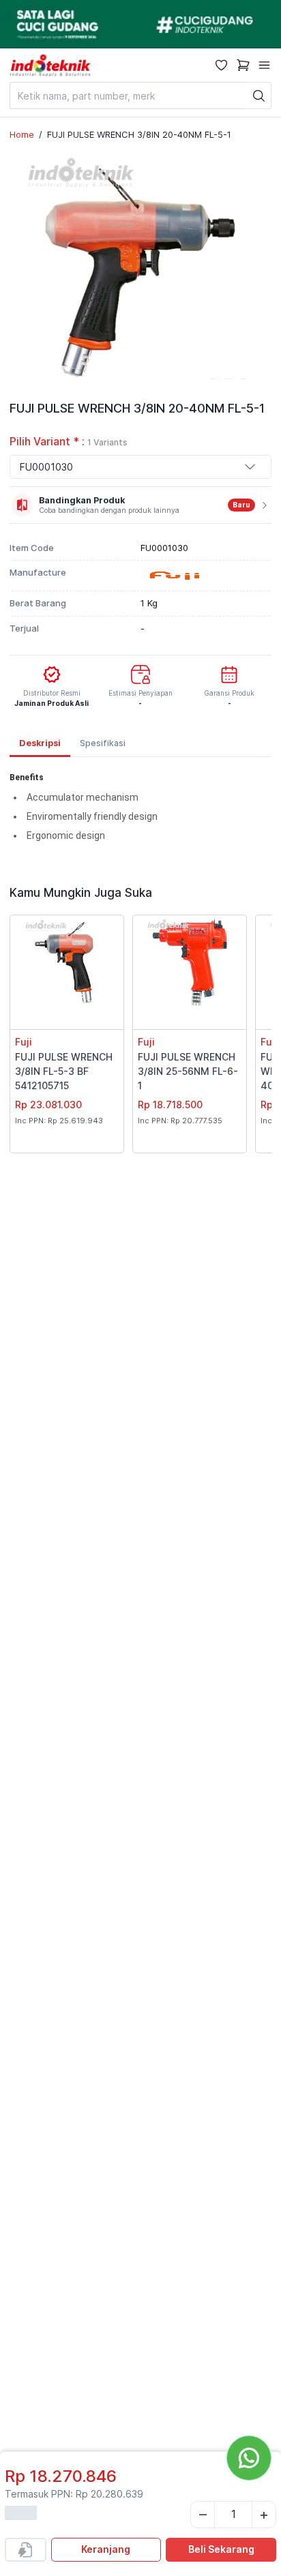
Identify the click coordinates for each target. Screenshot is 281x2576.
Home (22, 134)
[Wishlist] (221, 65)
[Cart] (243, 65)
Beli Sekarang (221, 2549)
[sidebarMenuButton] (264, 65)
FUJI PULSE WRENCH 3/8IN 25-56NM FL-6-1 (188, 1071)
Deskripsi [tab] (40, 743)
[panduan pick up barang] (140, 24)
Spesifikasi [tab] (103, 743)
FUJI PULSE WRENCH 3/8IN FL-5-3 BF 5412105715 (64, 1071)
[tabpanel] (140, 812)
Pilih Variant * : (69, 442)
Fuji (24, 1042)
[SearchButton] (259, 95)
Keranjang (106, 2549)
